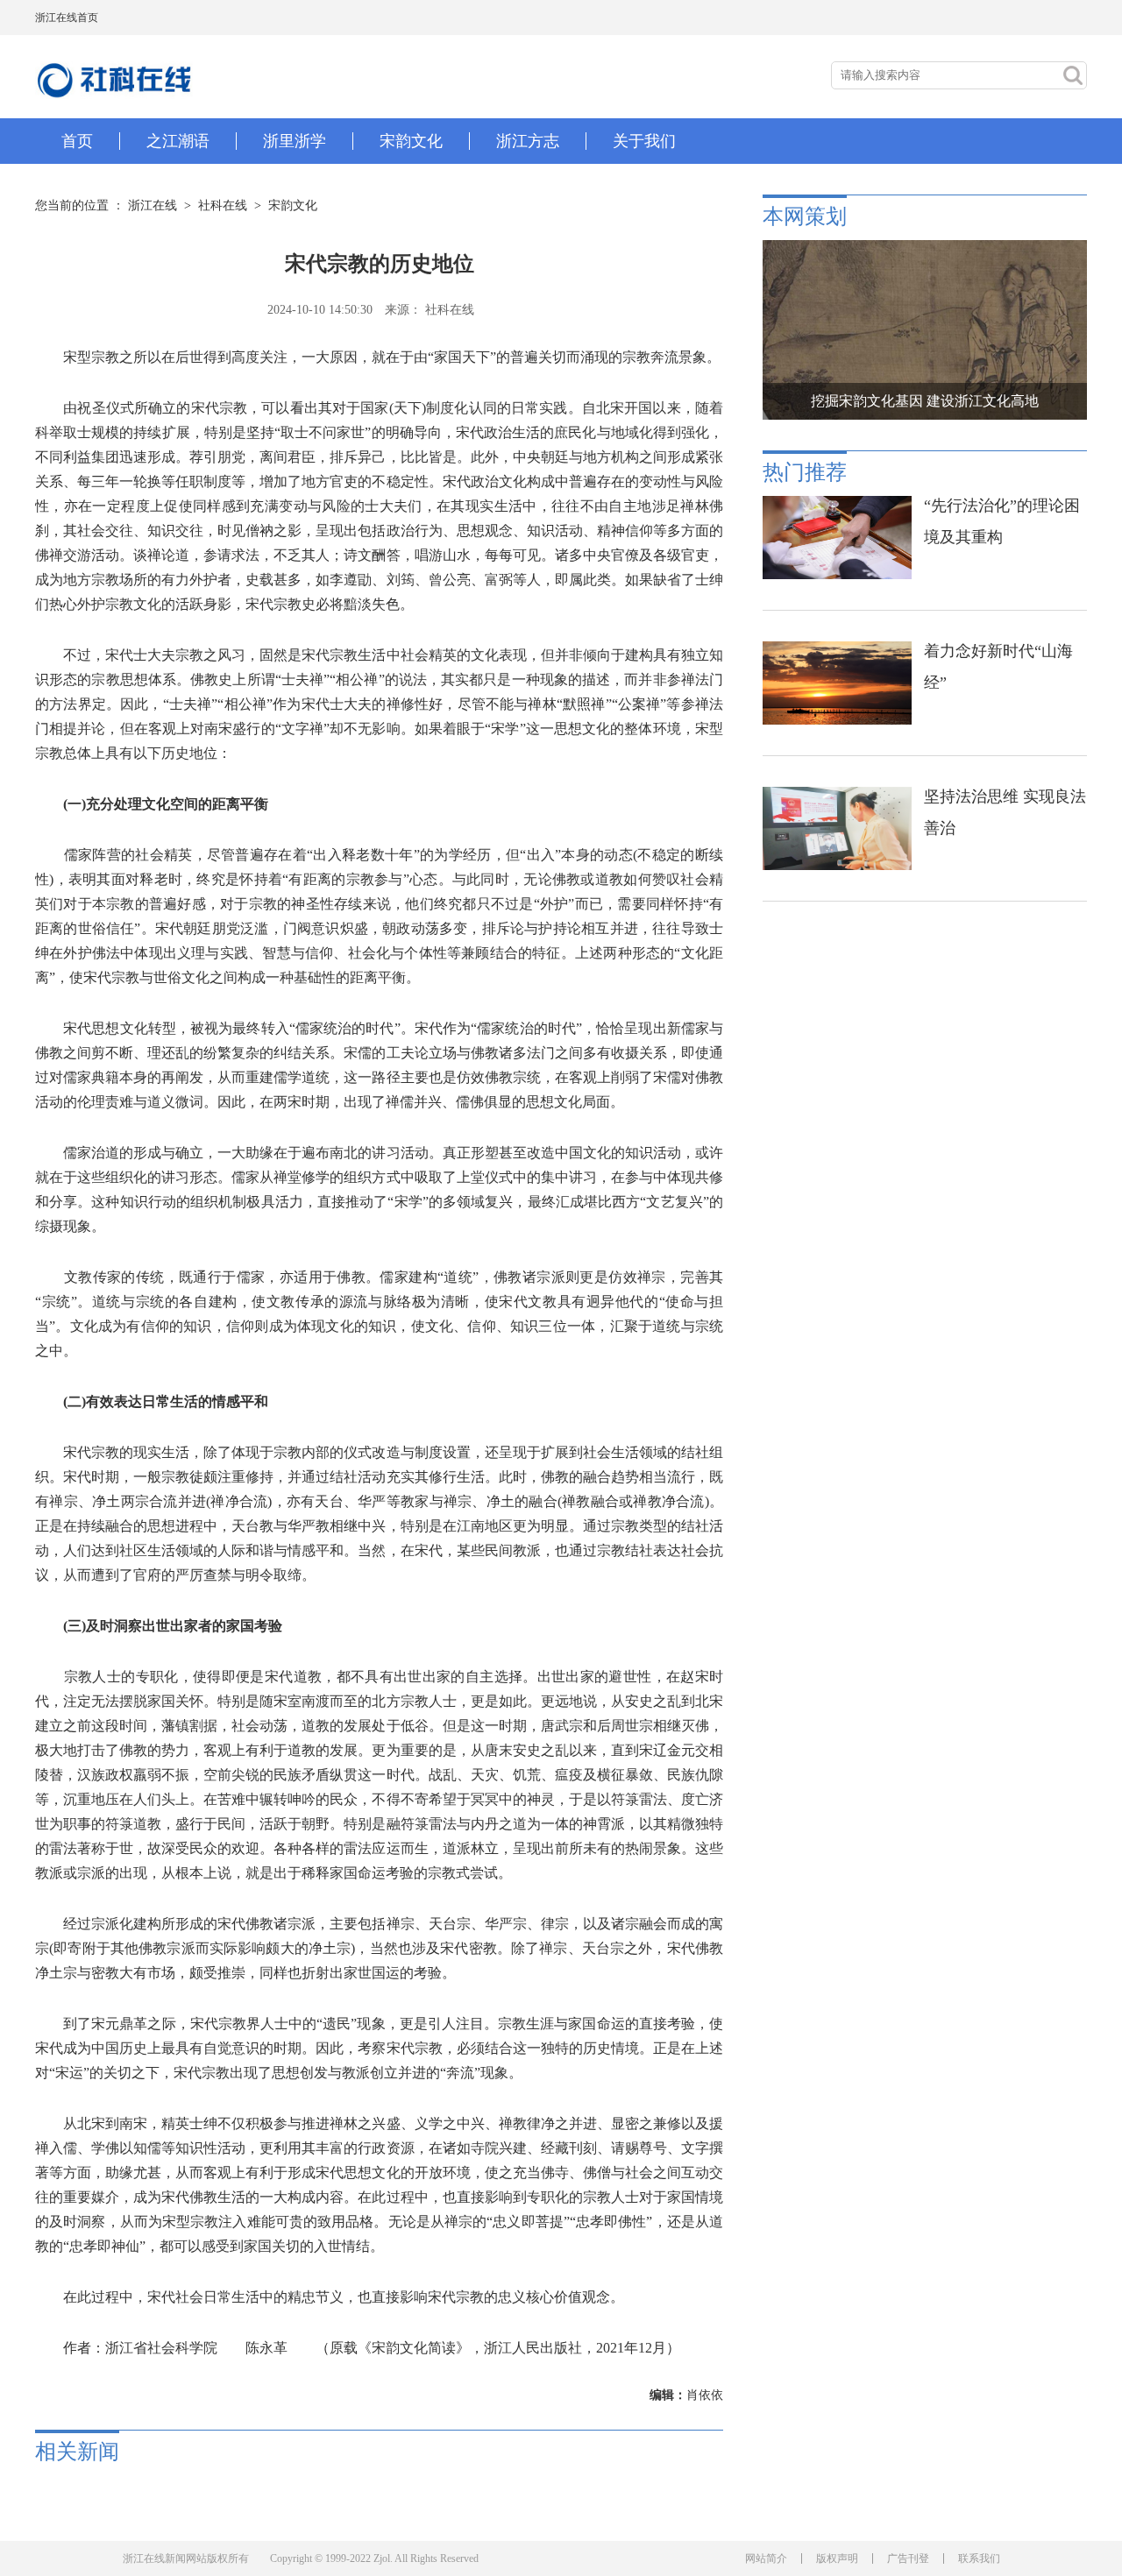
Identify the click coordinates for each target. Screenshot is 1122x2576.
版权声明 (837, 2558)
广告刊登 (908, 2558)
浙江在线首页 (67, 18)
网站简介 (766, 2558)
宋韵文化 (293, 205)
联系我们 (979, 2558)
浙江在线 (153, 205)
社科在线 (223, 205)
